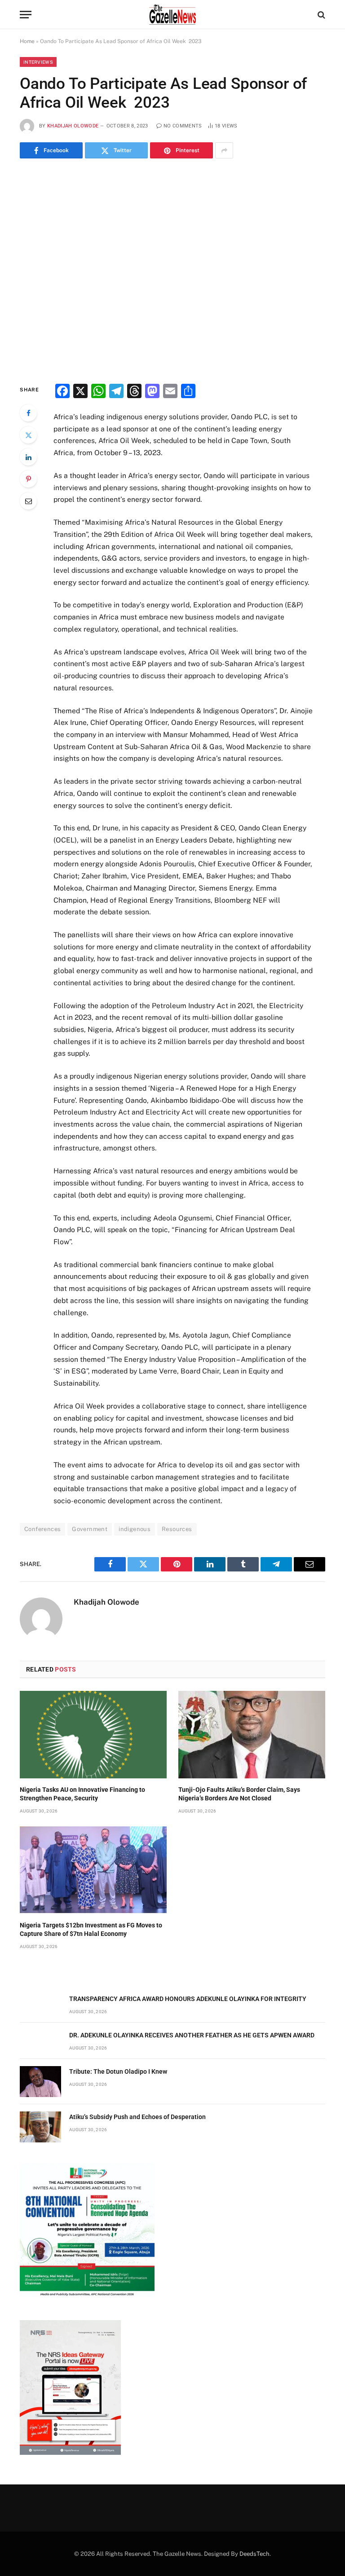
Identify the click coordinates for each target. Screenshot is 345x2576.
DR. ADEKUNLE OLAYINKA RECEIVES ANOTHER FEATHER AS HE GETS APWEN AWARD (192, 2035)
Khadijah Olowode (73, 126)
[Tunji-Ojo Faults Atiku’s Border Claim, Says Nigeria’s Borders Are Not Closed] (252, 1735)
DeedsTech (254, 2554)
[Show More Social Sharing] (224, 150)
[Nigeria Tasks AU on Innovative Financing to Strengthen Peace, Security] (93, 1735)
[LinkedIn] (28, 457)
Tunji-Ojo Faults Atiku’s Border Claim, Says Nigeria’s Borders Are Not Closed (239, 1794)
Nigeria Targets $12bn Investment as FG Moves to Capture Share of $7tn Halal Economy (91, 1929)
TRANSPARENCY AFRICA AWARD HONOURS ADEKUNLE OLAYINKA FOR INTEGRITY (188, 1999)
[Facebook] (28, 413)
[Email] (28, 501)
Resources (177, 1529)
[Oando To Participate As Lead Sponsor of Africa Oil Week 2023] (172, 269)
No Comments (183, 126)
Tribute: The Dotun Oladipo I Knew (118, 2071)
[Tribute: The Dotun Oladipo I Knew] (40, 2082)
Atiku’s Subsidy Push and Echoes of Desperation (137, 2117)
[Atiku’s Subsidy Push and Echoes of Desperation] (40, 2127)
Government (90, 1529)
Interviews (38, 62)
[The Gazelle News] (172, 15)
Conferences (42, 1529)
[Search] (321, 15)
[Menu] (26, 15)
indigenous (135, 1529)
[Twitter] (28, 435)
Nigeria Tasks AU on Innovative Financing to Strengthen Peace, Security (82, 1794)
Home (27, 41)
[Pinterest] (28, 479)
